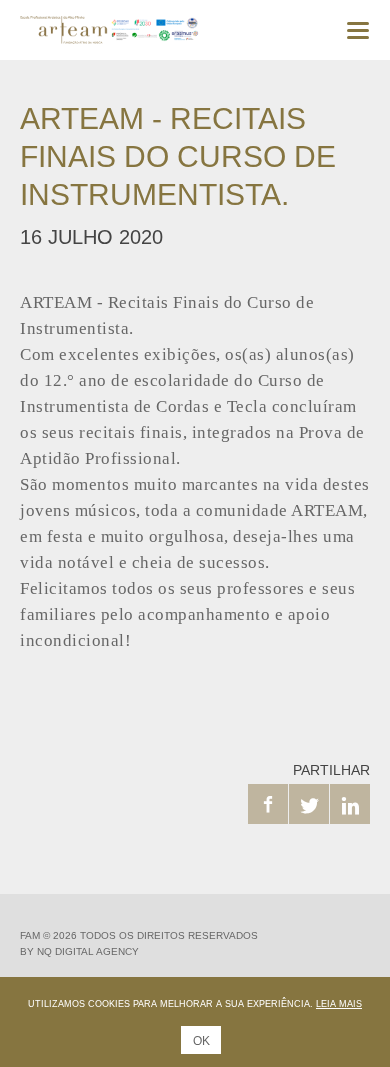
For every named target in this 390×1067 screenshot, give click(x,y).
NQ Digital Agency (88, 951)
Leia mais (339, 1004)
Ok (201, 1041)
